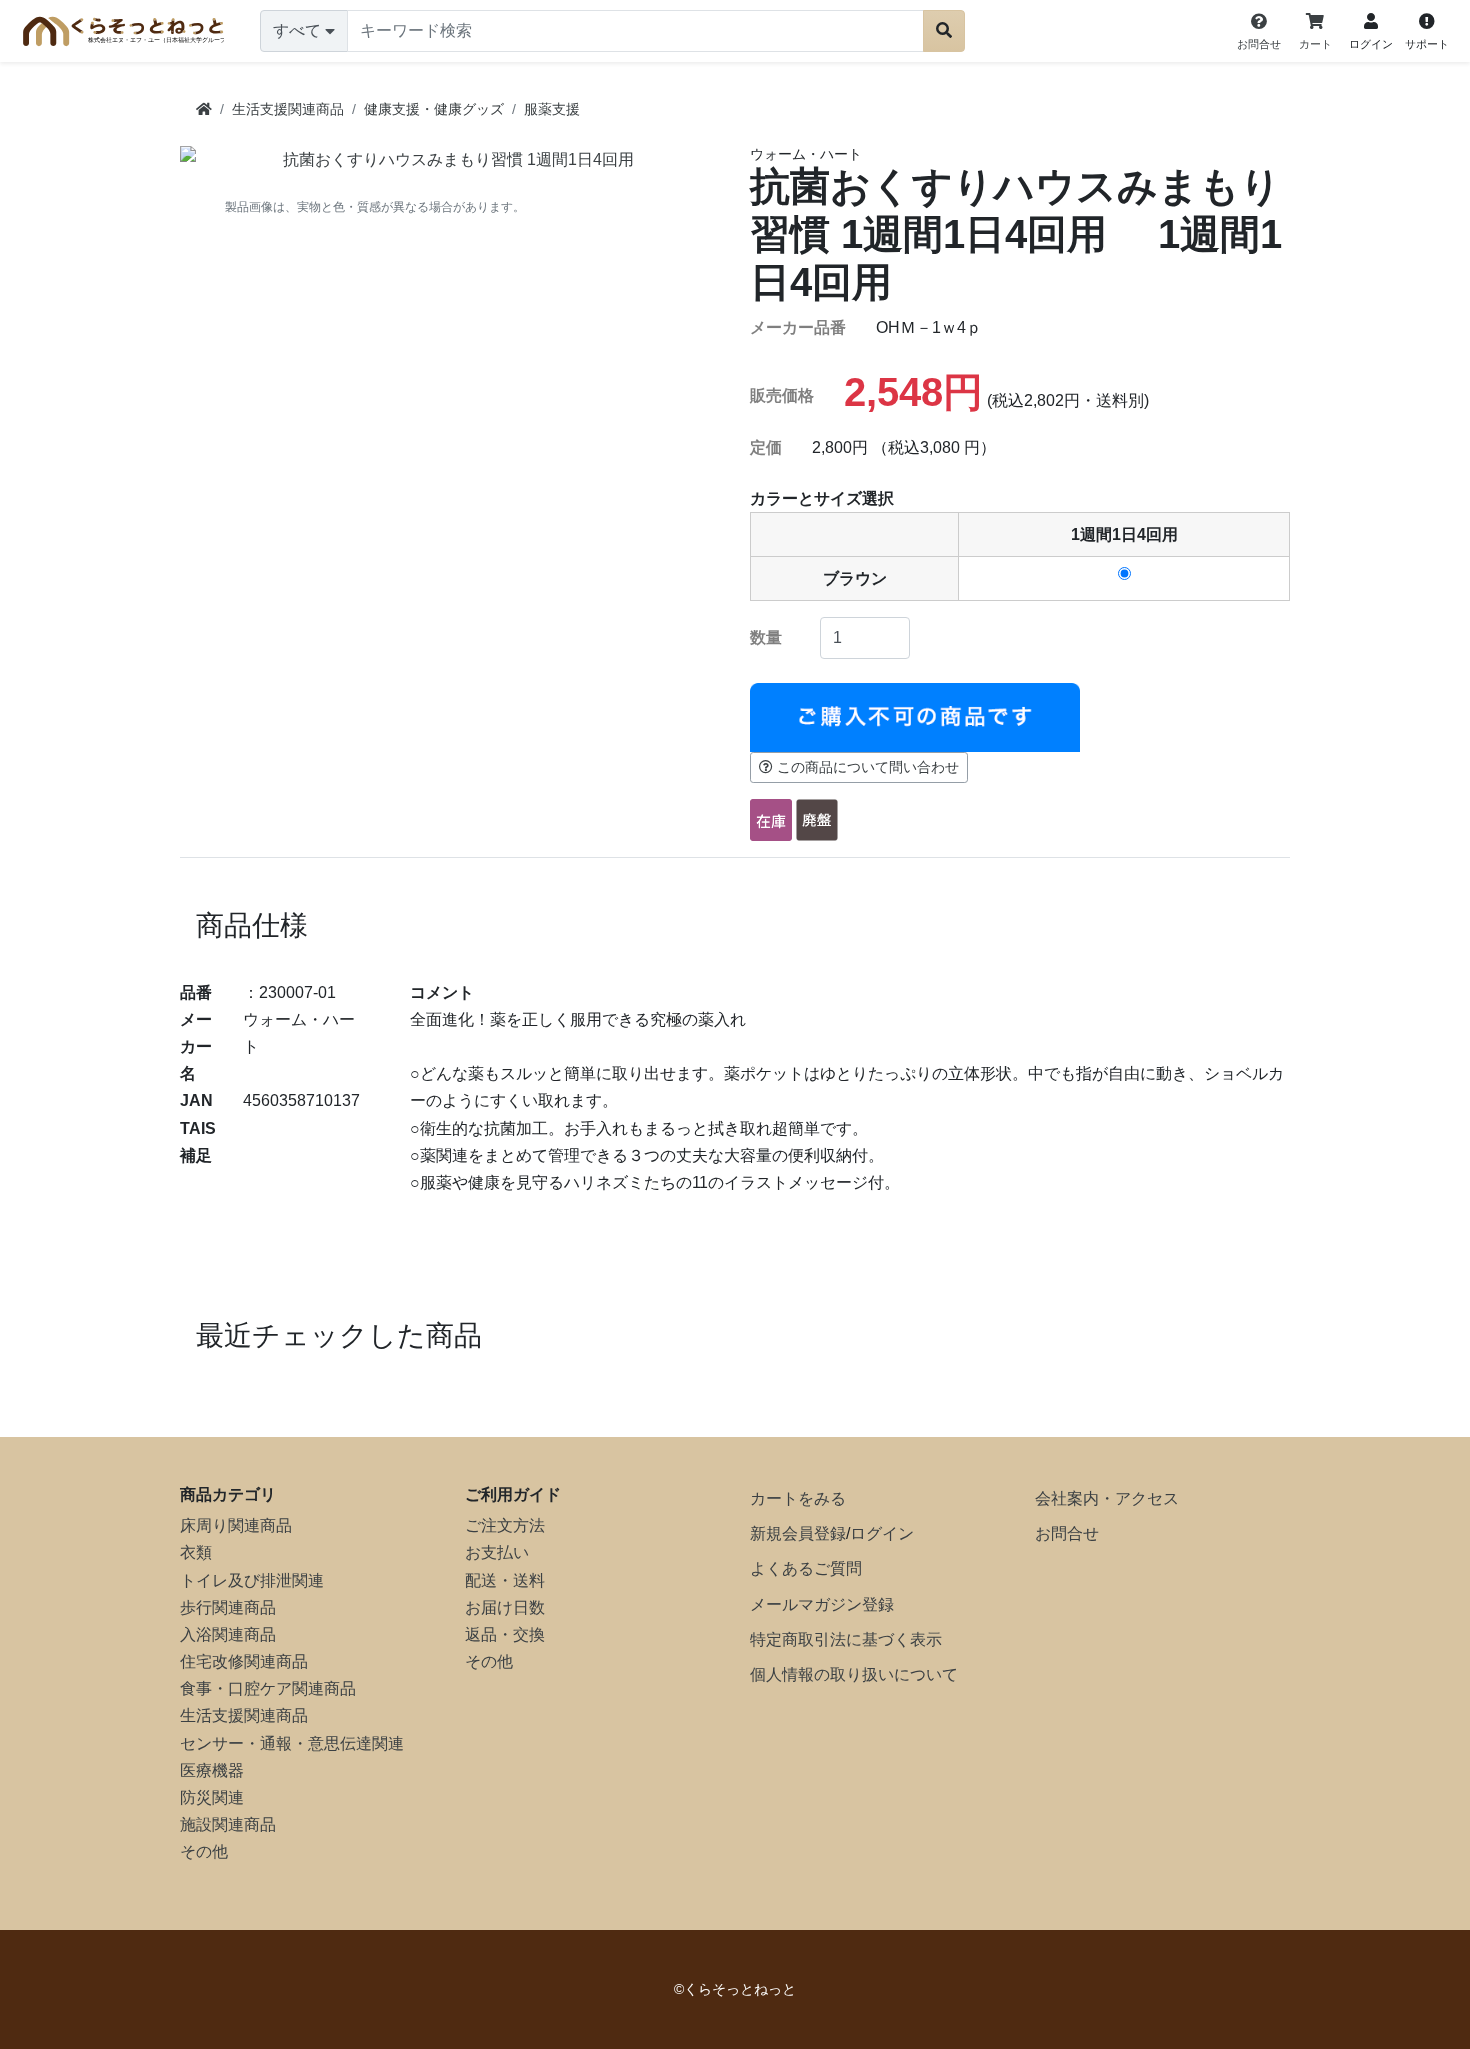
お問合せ (1067, 1533)
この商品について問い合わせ (868, 767)
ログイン (882, 1533)
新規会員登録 (798, 1533)
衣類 (196, 1552)
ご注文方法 (505, 1525)
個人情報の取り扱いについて (854, 1674)
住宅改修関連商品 (244, 1661)
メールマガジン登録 (822, 1604)
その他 (204, 1851)
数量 (766, 637)
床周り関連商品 (236, 1525)
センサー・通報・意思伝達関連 (292, 1743)
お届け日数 (505, 1607)
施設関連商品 (228, 1824)
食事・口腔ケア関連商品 (268, 1688)
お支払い (497, 1552)
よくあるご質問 (806, 1568)
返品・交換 (505, 1634)
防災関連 (212, 1797)
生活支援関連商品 (244, 1715)
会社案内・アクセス (1107, 1498)
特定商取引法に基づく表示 (846, 1639)
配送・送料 (505, 1580)
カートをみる (798, 1498)
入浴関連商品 (228, 1634)
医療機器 (212, 1770)
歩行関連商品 (228, 1607)
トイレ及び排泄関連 (252, 1580)
